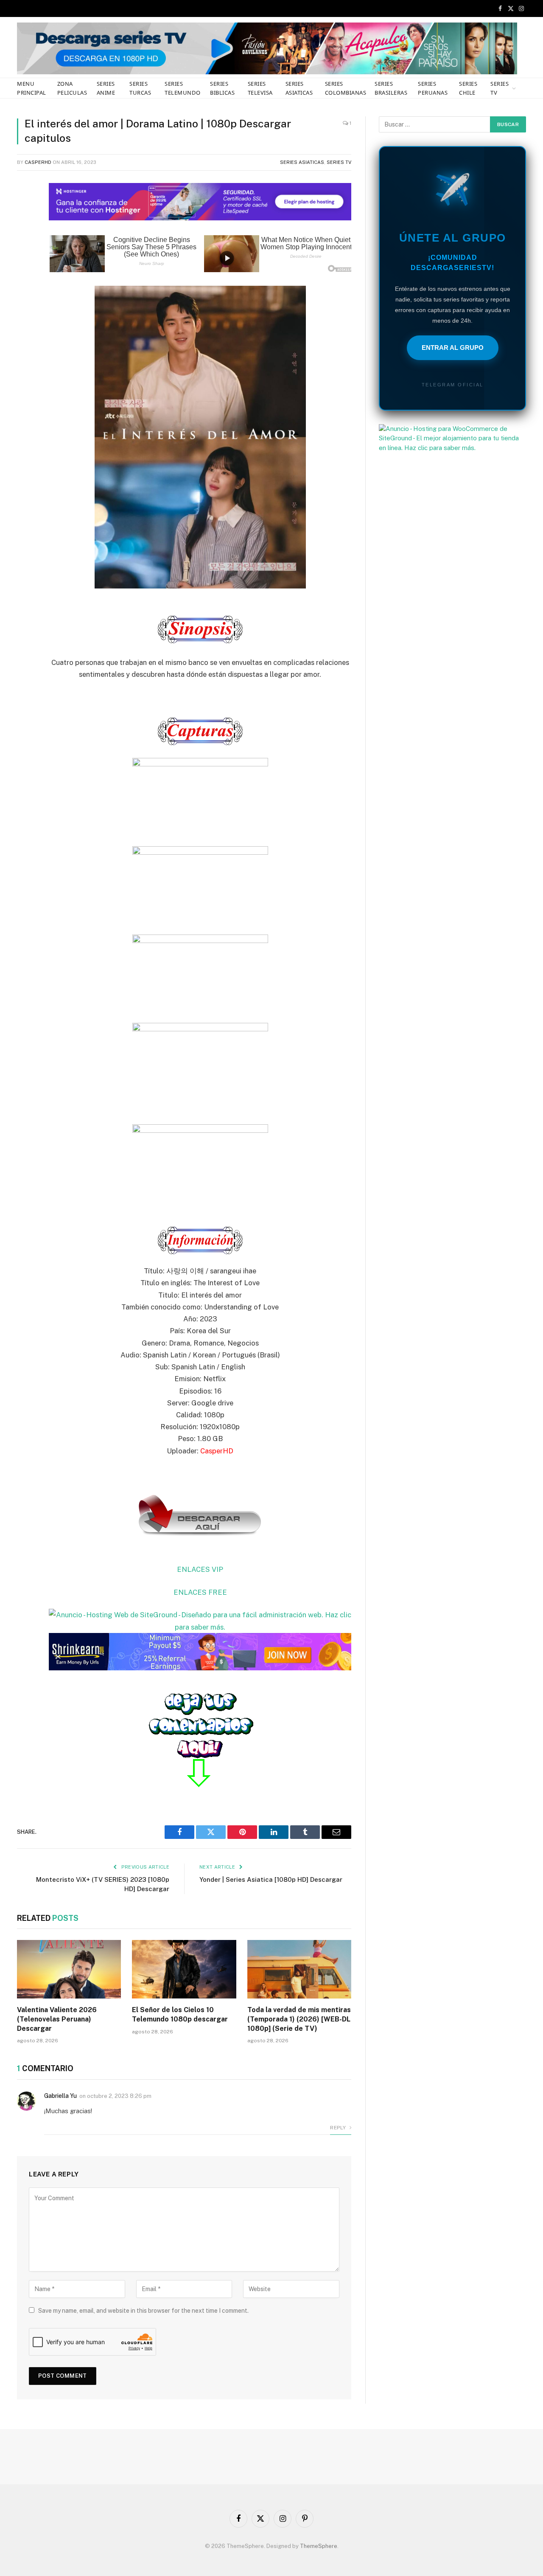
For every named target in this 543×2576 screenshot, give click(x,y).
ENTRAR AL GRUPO (453, 348)
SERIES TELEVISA (260, 88)
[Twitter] (25, 229)
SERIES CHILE (468, 88)
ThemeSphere (319, 2546)
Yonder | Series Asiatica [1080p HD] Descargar (271, 1879)
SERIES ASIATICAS (299, 88)
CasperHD (38, 162)
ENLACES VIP (200, 1569)
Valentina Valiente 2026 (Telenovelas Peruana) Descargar (57, 2019)
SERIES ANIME (106, 88)
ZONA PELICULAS (72, 88)
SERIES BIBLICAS (222, 88)
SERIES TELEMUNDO (182, 88)
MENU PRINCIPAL (32, 88)
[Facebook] (25, 208)
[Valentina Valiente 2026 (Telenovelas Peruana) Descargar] (69, 1969)
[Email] (25, 294)
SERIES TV (500, 88)
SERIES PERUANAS (433, 88)
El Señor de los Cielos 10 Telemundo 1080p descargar (180, 2014)
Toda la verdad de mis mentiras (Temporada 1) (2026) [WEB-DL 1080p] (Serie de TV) (299, 2019)
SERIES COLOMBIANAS (346, 88)
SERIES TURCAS (140, 88)
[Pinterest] (25, 273)
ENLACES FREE (200, 1592)
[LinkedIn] (25, 251)
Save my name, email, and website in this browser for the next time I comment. (143, 2311)
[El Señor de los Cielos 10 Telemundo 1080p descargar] (184, 1969)
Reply (339, 2128)
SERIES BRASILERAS (391, 88)
